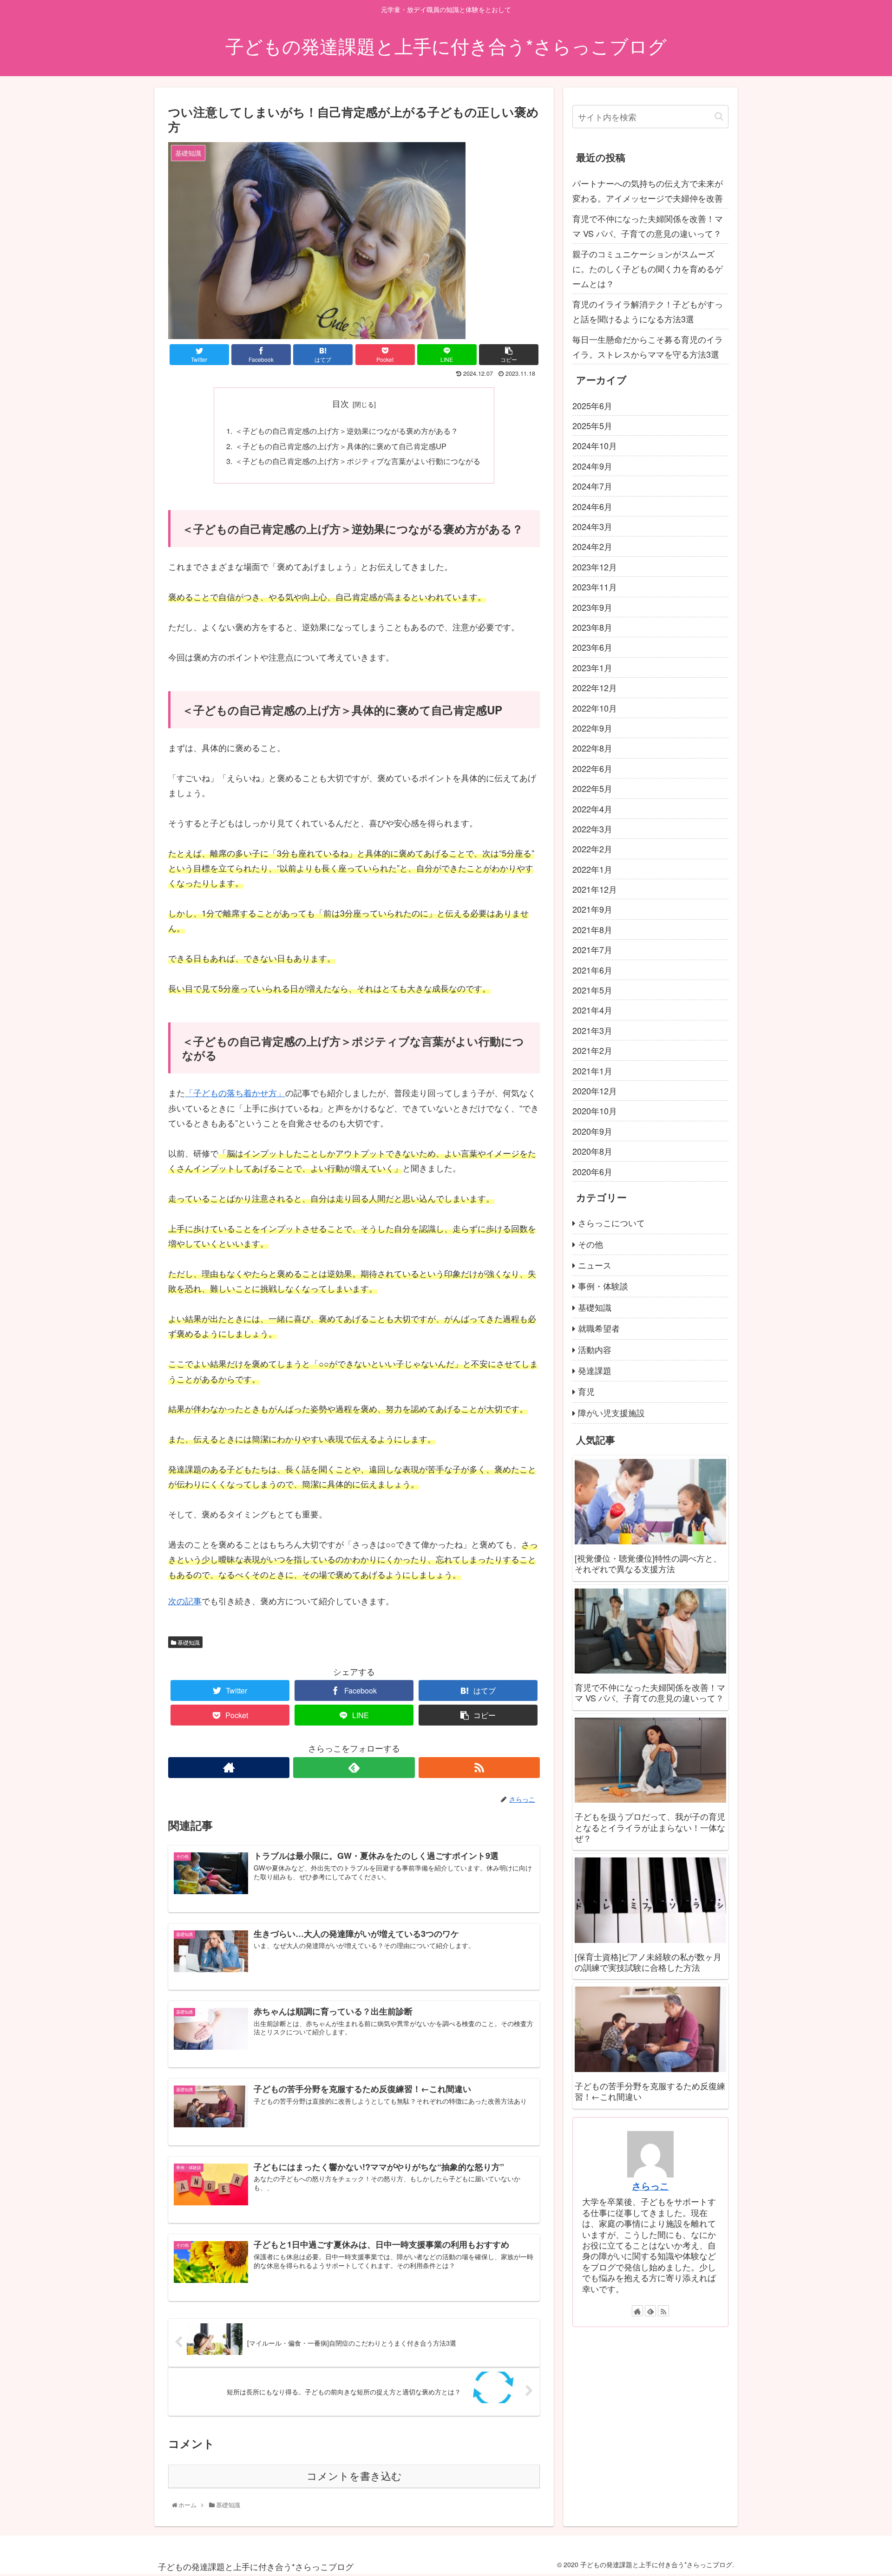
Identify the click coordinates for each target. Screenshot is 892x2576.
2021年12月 (595, 889)
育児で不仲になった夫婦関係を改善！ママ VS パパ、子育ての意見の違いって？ (648, 226)
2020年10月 (595, 1111)
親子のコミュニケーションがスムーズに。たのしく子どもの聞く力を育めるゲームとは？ (648, 269)
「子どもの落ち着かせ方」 (235, 1092)
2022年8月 (592, 748)
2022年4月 (592, 809)
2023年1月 (592, 667)
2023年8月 (592, 627)
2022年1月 (592, 869)
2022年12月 (595, 687)
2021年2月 (592, 1050)
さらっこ (650, 2185)
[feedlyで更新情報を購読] (354, 1768)
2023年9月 (592, 607)
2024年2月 (592, 546)
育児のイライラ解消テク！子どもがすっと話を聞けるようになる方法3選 (648, 311)
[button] (719, 116)
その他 (590, 1244)
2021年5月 (592, 990)
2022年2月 (592, 849)
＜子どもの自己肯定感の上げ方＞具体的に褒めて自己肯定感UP (341, 446)
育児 (586, 1391)
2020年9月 (592, 1131)
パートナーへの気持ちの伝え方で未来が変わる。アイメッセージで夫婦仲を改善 (648, 190)
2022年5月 (592, 788)
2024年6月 (592, 506)
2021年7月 (592, 949)
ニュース (595, 1265)
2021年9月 (592, 909)
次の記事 (185, 1601)
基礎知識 (188, 1642)
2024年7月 (592, 486)
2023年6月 (592, 647)
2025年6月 (592, 405)
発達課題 (595, 1370)
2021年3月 (592, 1030)
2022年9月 (592, 728)
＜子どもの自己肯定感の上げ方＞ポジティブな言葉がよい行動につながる (358, 461)
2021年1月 (592, 1071)
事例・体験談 (603, 1286)
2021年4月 (592, 1010)
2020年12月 (595, 1091)
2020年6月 (592, 1171)
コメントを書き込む (354, 2476)
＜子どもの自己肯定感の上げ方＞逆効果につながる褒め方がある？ (347, 431)
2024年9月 (592, 466)
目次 (341, 403)
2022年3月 (592, 829)
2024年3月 (592, 526)
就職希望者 (599, 1328)
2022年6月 (592, 768)
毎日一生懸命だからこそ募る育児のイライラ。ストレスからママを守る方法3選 (648, 347)
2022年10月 (595, 708)
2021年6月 (592, 970)
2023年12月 (595, 567)
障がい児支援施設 (611, 1412)
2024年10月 (595, 445)
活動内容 (595, 1349)
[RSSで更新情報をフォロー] (479, 1768)
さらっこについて (611, 1223)
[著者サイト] (229, 1768)
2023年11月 (595, 587)
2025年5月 (592, 425)
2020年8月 (592, 1151)
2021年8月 (592, 929)
